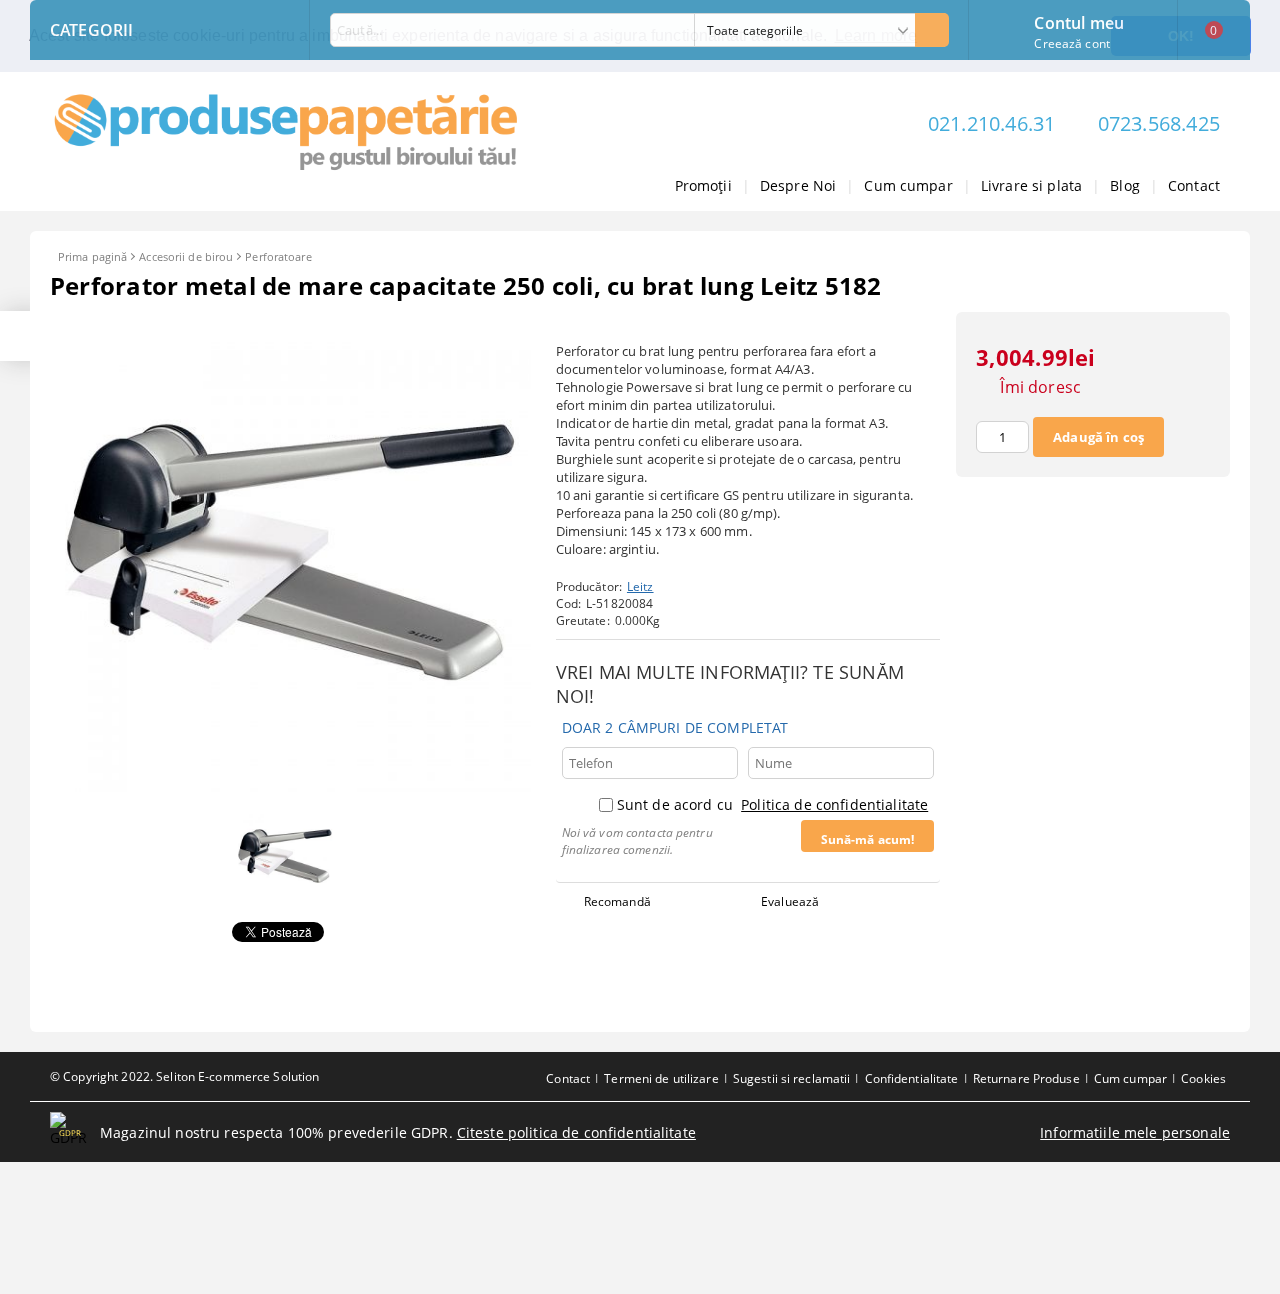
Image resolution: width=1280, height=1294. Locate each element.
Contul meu (1079, 21)
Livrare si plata (1031, 185)
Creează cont (1071, 43)
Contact (1194, 185)
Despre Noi (798, 185)
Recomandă (617, 901)
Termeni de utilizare (661, 1078)
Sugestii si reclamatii (792, 1078)
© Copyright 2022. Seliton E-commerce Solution (184, 1076)
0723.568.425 (1159, 123)
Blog (1125, 185)
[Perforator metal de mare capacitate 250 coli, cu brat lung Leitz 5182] (290, 786)
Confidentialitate (912, 1078)
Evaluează (790, 901)
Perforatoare (278, 256)
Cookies (1203, 1078)
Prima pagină (92, 256)
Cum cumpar (908, 185)
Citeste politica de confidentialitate (576, 1132)
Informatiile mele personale (1135, 1132)
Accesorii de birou (186, 256)
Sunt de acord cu (772, 804)
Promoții (703, 185)
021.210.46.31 (992, 123)
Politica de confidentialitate (834, 804)
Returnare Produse (1026, 1078)
